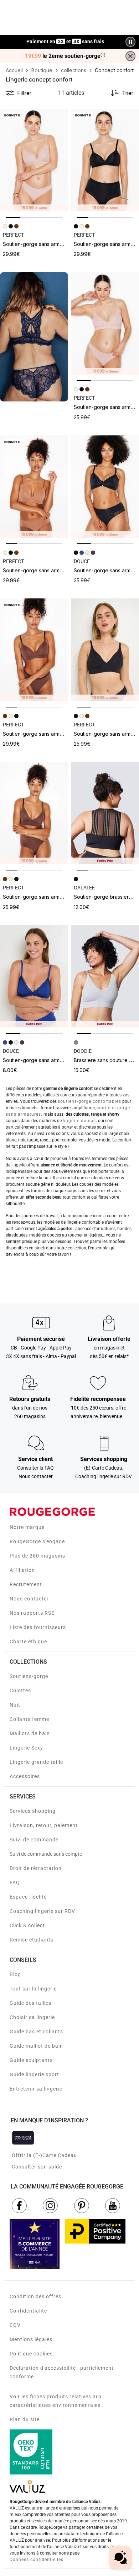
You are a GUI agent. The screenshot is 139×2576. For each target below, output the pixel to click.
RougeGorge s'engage (37, 1541)
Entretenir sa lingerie (36, 2089)
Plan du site (25, 2419)
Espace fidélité (28, 1897)
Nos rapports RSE (32, 1613)
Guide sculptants (31, 2060)
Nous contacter (29, 1599)
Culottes (20, 1691)
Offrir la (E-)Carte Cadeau (44, 2155)
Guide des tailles (30, 2003)
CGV (15, 2325)
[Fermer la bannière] (130, 56)
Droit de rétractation (36, 1868)
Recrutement (26, 1584)
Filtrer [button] (24, 93)
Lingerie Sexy (26, 1748)
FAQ (15, 1882)
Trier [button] (128, 93)
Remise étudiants (32, 1940)
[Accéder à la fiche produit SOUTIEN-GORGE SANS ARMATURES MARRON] (34, 650)
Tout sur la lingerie (33, 1989)
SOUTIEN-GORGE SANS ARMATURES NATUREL (47, 244)
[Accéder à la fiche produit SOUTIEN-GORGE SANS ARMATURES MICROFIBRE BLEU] (34, 976)
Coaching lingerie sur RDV (42, 1911)
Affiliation (22, 1570)
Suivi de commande (34, 1840)
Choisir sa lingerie (32, 2017)
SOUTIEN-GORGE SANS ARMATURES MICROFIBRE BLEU (57, 1060)
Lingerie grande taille (36, 1762)
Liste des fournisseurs (38, 1627)
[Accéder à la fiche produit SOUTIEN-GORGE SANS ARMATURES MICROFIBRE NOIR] (105, 487)
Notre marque (27, 1527)
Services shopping (33, 1811)
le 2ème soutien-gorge (65, 56)
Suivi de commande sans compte (46, 1854)
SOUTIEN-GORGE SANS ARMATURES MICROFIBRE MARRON (60, 897)
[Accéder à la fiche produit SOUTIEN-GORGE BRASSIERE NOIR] (105, 813)
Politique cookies (31, 2354)
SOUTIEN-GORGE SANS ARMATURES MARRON (47, 734)
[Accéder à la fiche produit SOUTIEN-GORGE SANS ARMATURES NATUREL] (34, 160)
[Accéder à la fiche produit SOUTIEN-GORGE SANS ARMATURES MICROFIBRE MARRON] (34, 813)
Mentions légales (31, 2339)
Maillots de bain (30, 1733)
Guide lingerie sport (34, 2074)
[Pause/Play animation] (130, 42)
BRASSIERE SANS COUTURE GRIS (106, 1060)
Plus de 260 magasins (37, 1556)
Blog (15, 1974)
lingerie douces (80, 1121)
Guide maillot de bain (36, 2046)
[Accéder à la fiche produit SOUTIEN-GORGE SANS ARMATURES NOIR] (105, 160)
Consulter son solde (37, 2167)
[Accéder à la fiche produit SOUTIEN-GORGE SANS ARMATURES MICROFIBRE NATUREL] (105, 323)
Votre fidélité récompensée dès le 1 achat (65, 38)
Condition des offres (35, 2296)
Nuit (15, 1705)
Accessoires (25, 1776)
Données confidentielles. (37, 2560)
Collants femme (29, 1719)
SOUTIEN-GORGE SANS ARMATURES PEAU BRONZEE (56, 570)
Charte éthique (28, 1642)
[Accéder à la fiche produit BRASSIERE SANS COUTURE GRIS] (105, 976)
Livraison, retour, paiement (44, 1825)
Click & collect (27, 1925)
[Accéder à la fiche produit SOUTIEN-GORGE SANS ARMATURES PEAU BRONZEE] (34, 487)
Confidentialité (28, 2311)
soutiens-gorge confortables (89, 1101)
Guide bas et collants (36, 2032)
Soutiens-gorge (29, 1676)
